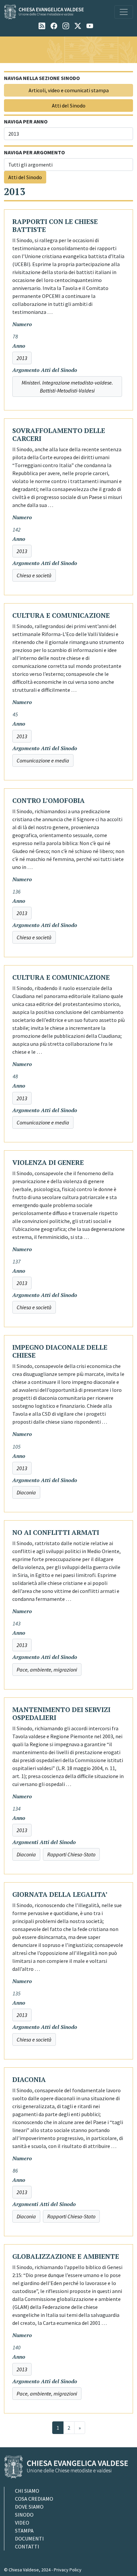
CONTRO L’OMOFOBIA (49, 800)
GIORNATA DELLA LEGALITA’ (60, 1894)
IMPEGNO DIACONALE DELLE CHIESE (60, 1351)
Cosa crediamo (34, 2499)
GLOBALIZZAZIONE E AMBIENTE (66, 2256)
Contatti (27, 2546)
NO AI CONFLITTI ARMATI (56, 1532)
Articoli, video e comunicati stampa (69, 90)
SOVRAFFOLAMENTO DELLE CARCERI (59, 434)
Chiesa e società (34, 575)
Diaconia (26, 1492)
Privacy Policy (68, 2570)
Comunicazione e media (43, 760)
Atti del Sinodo (69, 106)
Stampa (24, 2531)
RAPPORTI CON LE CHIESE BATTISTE (55, 225)
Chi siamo (27, 2491)
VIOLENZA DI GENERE (48, 1162)
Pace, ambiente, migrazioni (47, 1670)
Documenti (29, 2539)
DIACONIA (29, 2079)
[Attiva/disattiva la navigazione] (124, 12)
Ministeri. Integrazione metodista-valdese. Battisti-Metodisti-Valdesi (67, 387)
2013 (22, 358)
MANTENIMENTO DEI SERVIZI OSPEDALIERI (61, 1714)
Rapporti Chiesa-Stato (71, 1854)
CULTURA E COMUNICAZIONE (61, 615)
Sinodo (24, 2515)
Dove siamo (29, 2507)
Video (22, 2523)
